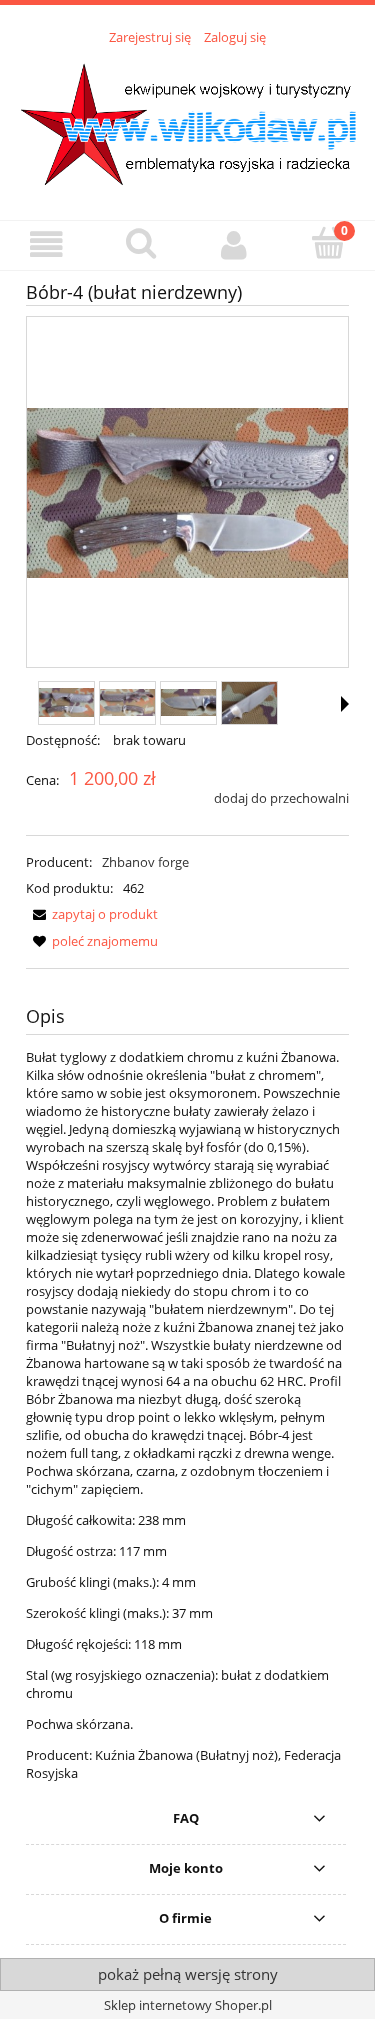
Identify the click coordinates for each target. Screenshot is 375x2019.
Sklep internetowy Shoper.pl (188, 2005)
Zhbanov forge (145, 862)
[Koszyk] (328, 243)
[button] (47, 244)
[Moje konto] (235, 244)
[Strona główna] (187, 122)
